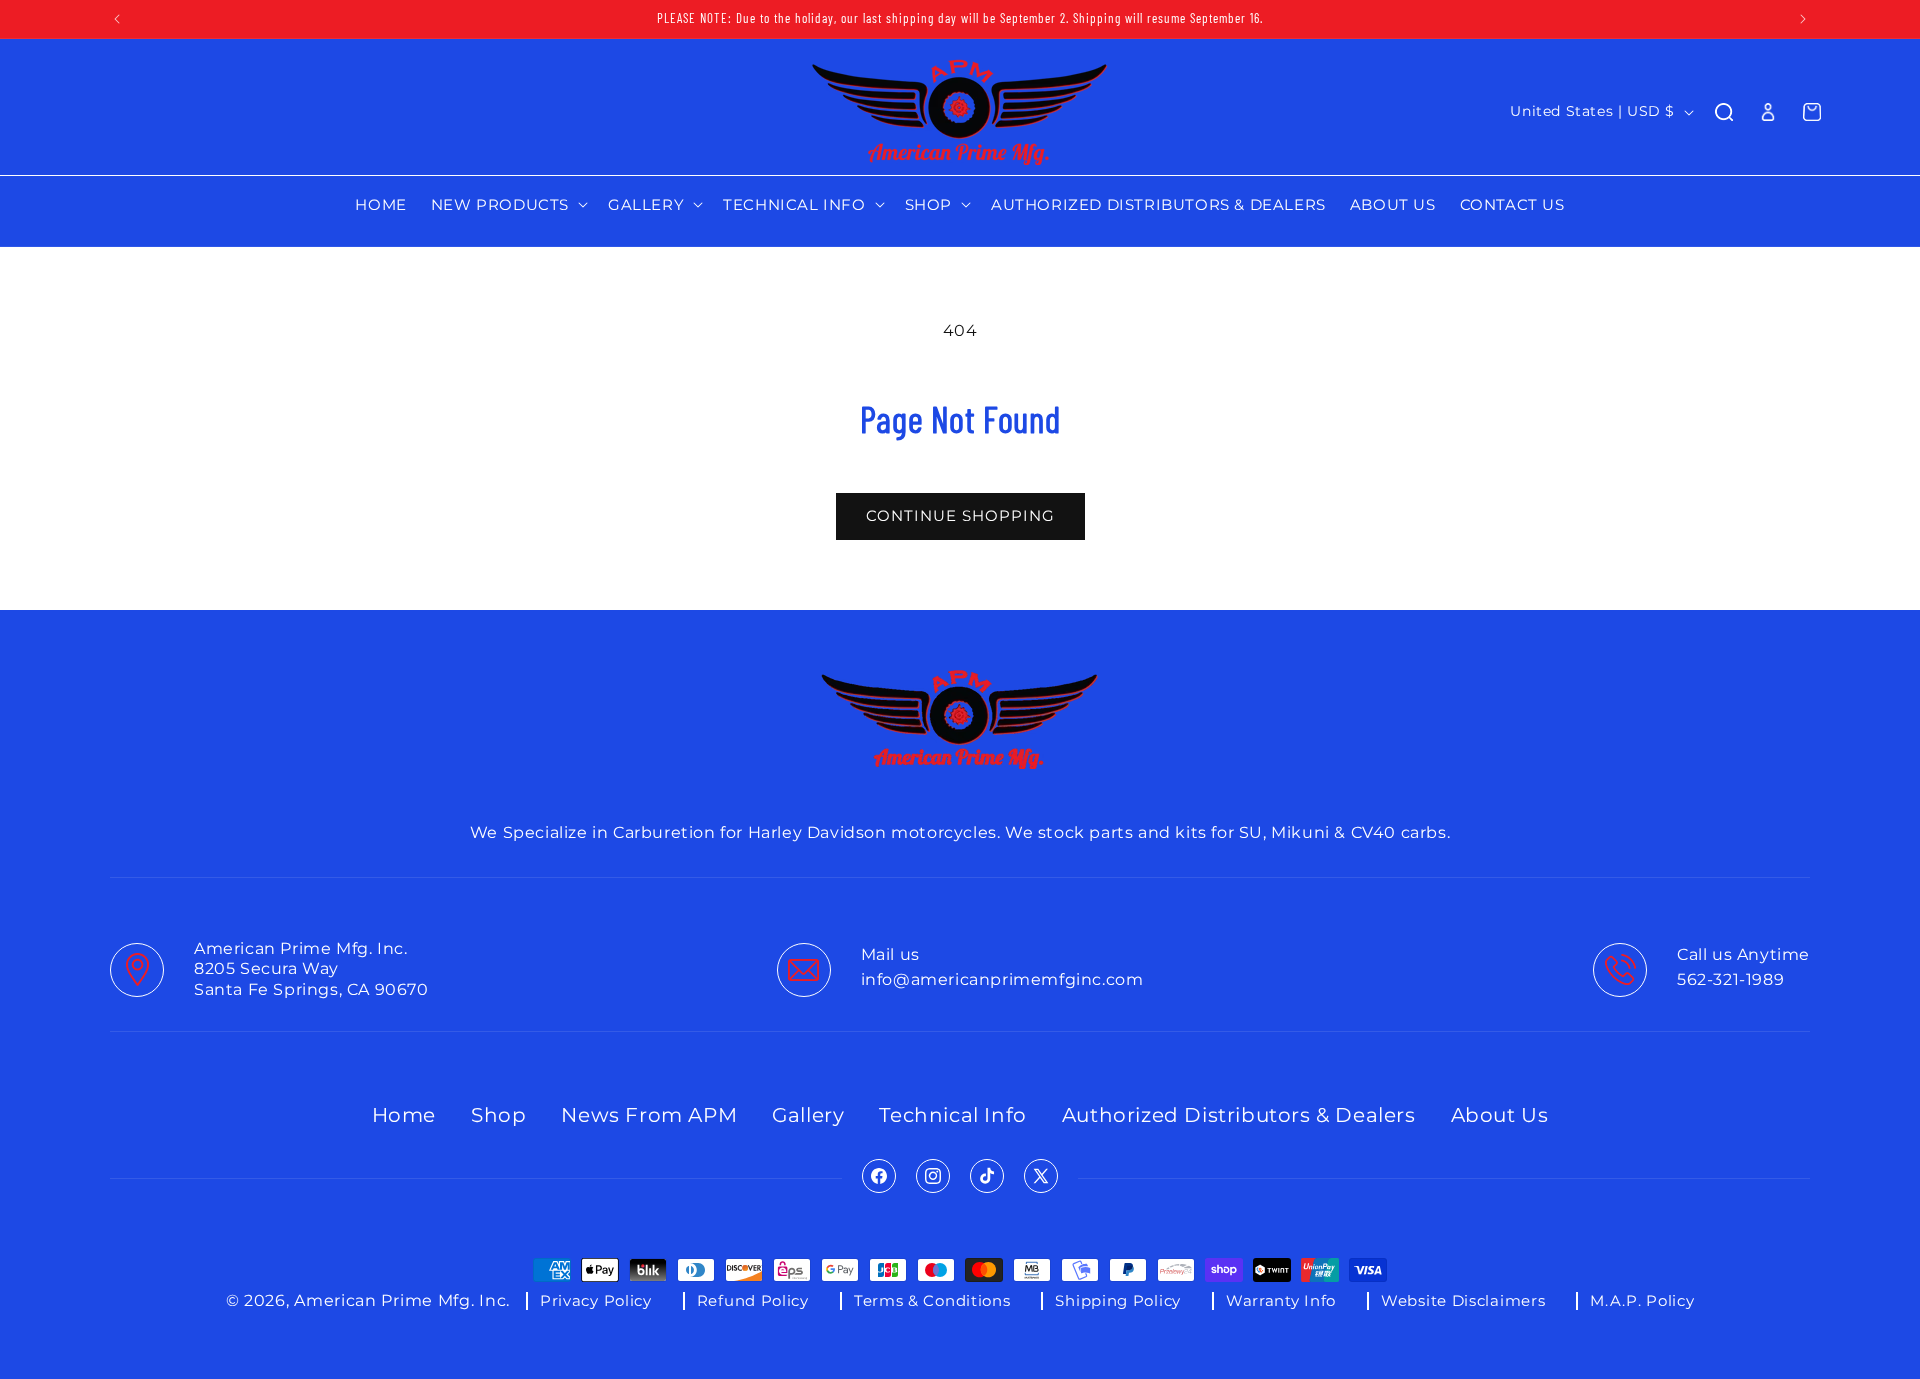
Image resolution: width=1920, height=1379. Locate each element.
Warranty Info (1281, 1300)
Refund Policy (753, 1300)
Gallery (808, 1115)
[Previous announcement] (117, 19)
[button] (507, 205)
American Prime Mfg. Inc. (402, 1300)
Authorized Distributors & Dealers (1239, 1115)
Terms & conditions (932, 1300)
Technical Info (952, 1115)
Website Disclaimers (1463, 1300)
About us (1500, 1115)
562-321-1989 (1730, 979)
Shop (498, 1115)
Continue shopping (960, 515)
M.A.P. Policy (1642, 1300)
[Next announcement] (1803, 19)
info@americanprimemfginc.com (1002, 979)
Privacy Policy (596, 1300)
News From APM (649, 1115)
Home (404, 1115)
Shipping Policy (1118, 1300)
